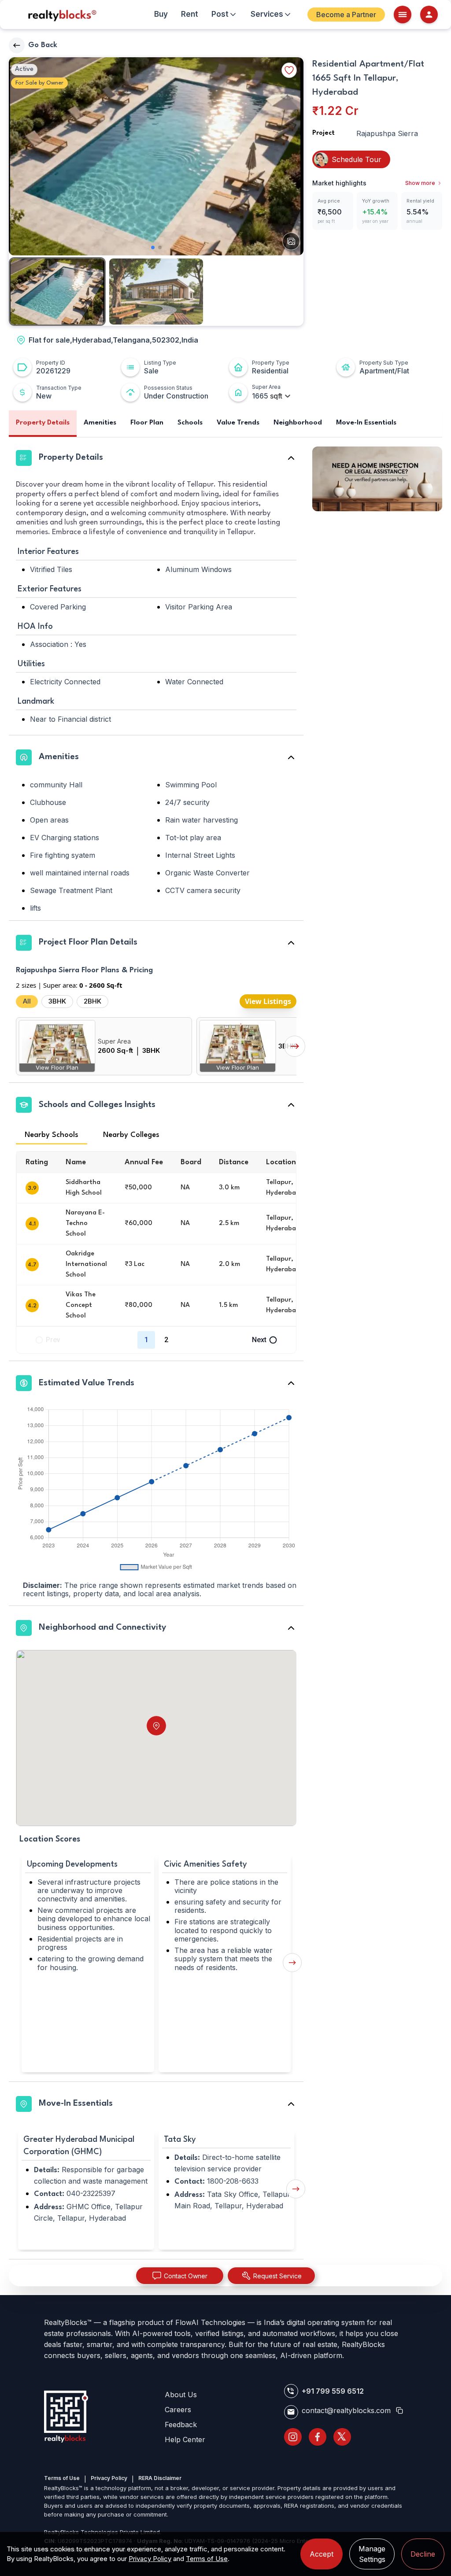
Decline (423, 2554)
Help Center (185, 2439)
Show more (420, 183)
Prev (53, 1340)
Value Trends (238, 423)
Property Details (43, 423)
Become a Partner (342, 15)
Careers (178, 2410)
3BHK (57, 1001)
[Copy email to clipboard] (399, 2410)
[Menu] (403, 15)
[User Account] (429, 15)
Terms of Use (62, 2478)
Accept (322, 2554)
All (27, 1001)
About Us (181, 2395)
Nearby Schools (52, 1135)
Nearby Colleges (131, 1135)
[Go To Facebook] (318, 2437)
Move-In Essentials (366, 423)
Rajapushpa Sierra (387, 133)
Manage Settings (372, 2554)
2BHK (92, 1001)
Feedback (181, 2425)
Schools (190, 423)
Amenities (100, 423)
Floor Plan (147, 423)
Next (259, 1340)
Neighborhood (298, 423)
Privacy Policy (109, 2478)
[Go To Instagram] (293, 2437)
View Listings (268, 1001)
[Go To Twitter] (342, 2437)
